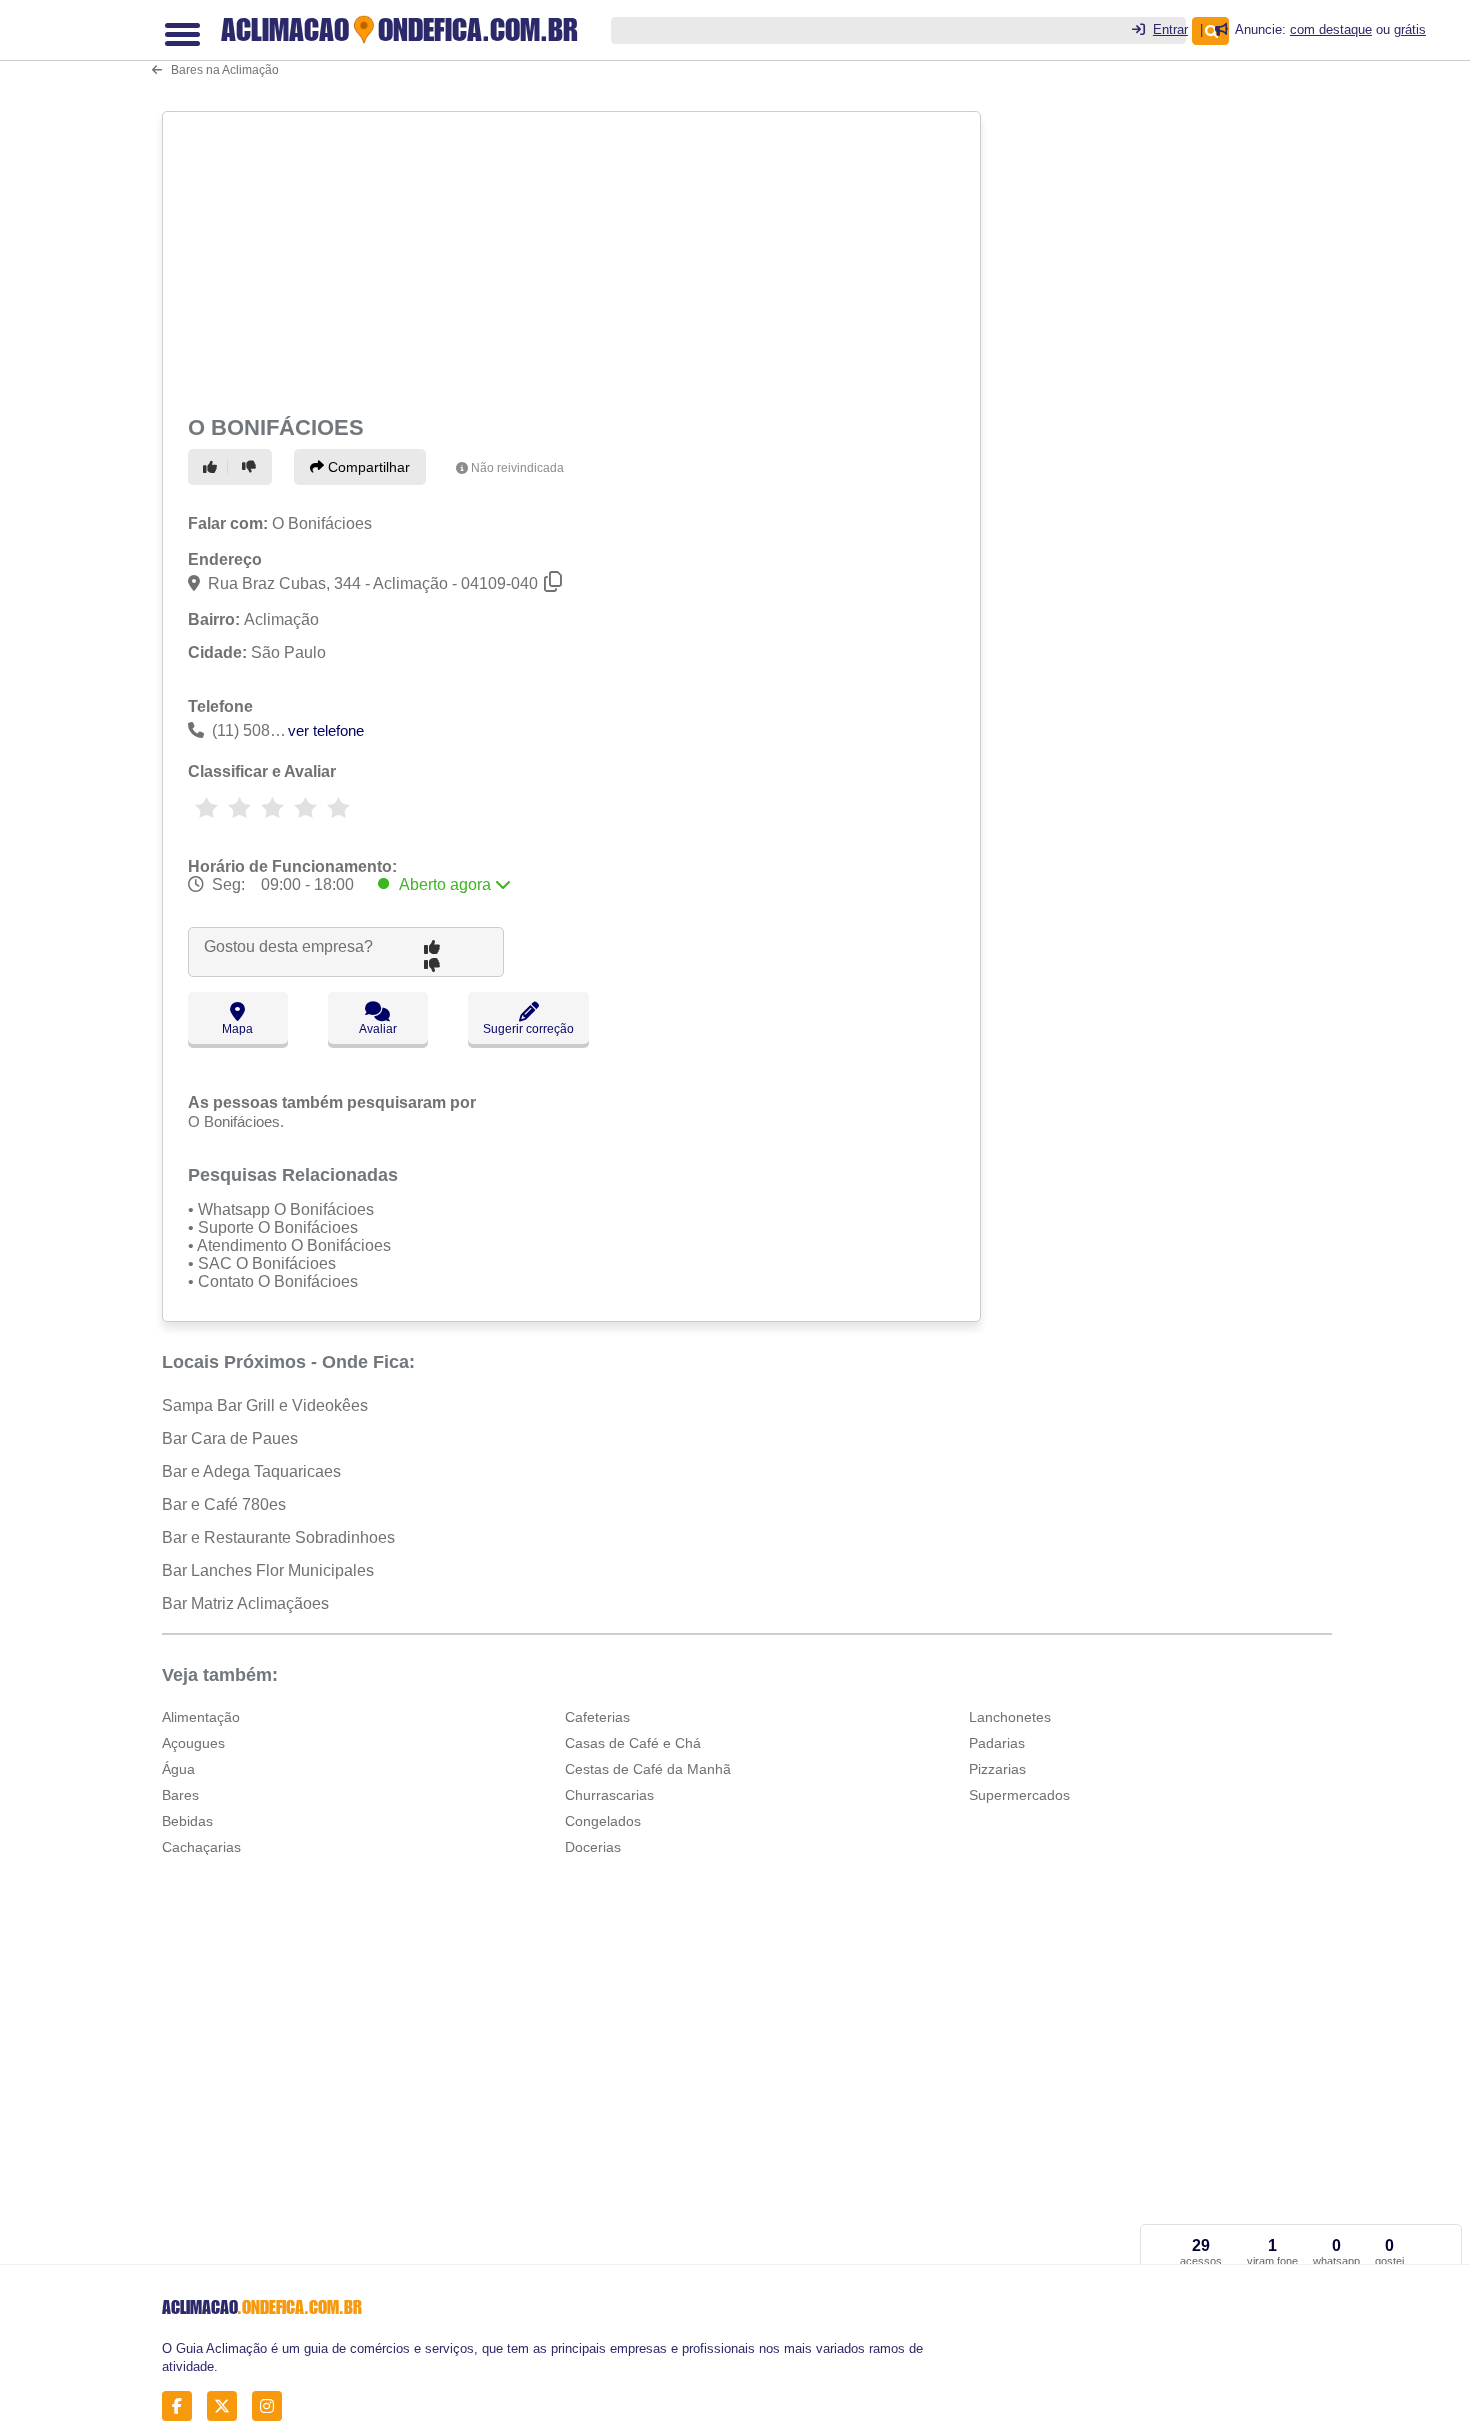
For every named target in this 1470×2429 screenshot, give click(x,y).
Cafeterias (597, 1717)
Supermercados (1019, 1795)
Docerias (593, 1847)
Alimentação (201, 1717)
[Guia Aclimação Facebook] (182, 2406)
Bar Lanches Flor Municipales (268, 1570)
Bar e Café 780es (224, 1504)
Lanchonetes (1010, 1717)
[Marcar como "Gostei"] (213, 467)
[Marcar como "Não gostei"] (252, 467)
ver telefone (326, 730)
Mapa (237, 1029)
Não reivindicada (517, 468)
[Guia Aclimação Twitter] (227, 2406)
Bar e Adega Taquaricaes (251, 1471)
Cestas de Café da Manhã (648, 1769)
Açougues (193, 1743)
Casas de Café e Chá (633, 1743)
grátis (1410, 29)
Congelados (603, 1821)
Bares (180, 1795)
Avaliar (378, 1029)
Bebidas (187, 1821)
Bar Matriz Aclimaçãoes (245, 1603)
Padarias (997, 1743)
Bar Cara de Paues (230, 1438)
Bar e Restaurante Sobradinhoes (278, 1537)
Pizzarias (997, 1769)
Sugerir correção (528, 1029)
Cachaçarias (201, 1847)
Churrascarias (609, 1795)
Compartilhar (367, 467)
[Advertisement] (574, 260)
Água (178, 1769)
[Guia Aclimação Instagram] (272, 2406)
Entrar (1170, 29)
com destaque (1331, 29)
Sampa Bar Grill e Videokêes (265, 1405)
